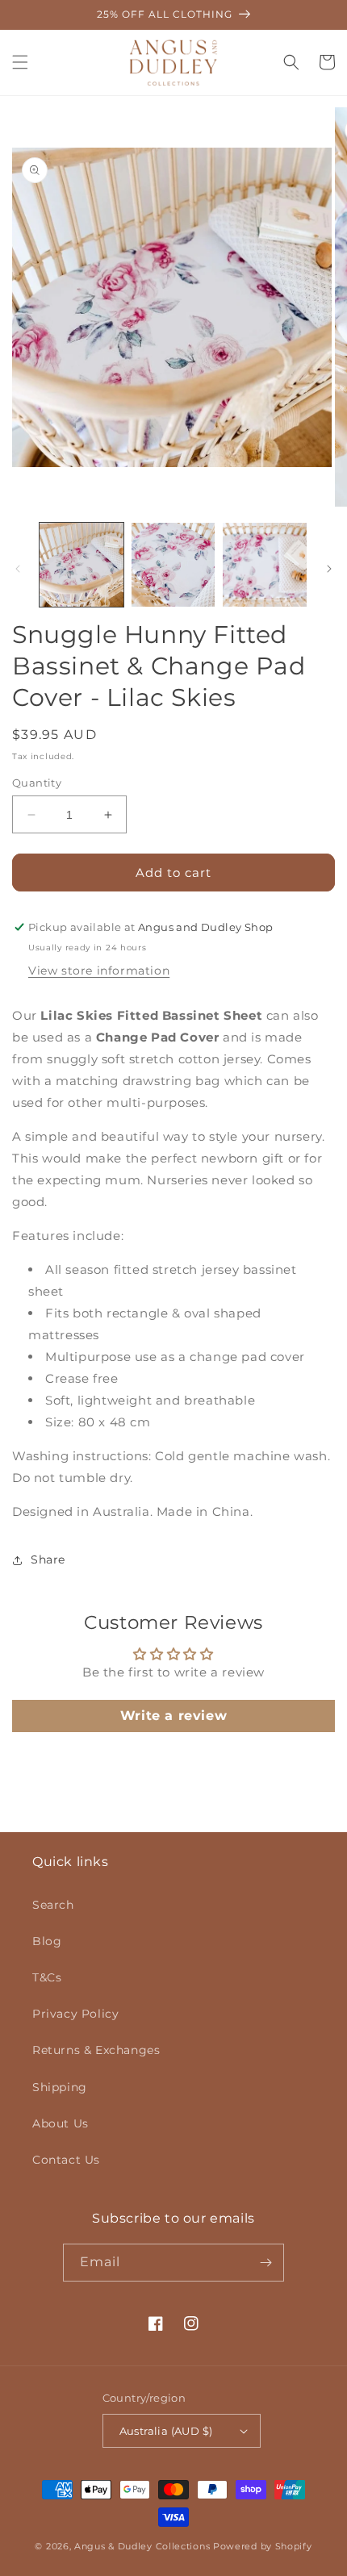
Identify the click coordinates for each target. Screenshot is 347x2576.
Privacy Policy (75, 2014)
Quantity (37, 783)
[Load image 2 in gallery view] (173, 565)
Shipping (60, 2087)
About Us (61, 2123)
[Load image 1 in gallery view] (82, 565)
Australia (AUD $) (166, 2431)
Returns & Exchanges (96, 2050)
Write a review (173, 1716)
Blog (47, 1941)
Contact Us (66, 2160)
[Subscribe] (265, 2263)
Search (53, 1905)
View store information (99, 971)
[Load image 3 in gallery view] (265, 565)
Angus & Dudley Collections (142, 2546)
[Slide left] (18, 569)
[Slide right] (329, 569)
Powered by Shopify (263, 2546)
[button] (20, 62)
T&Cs (47, 1977)
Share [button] (48, 1559)
